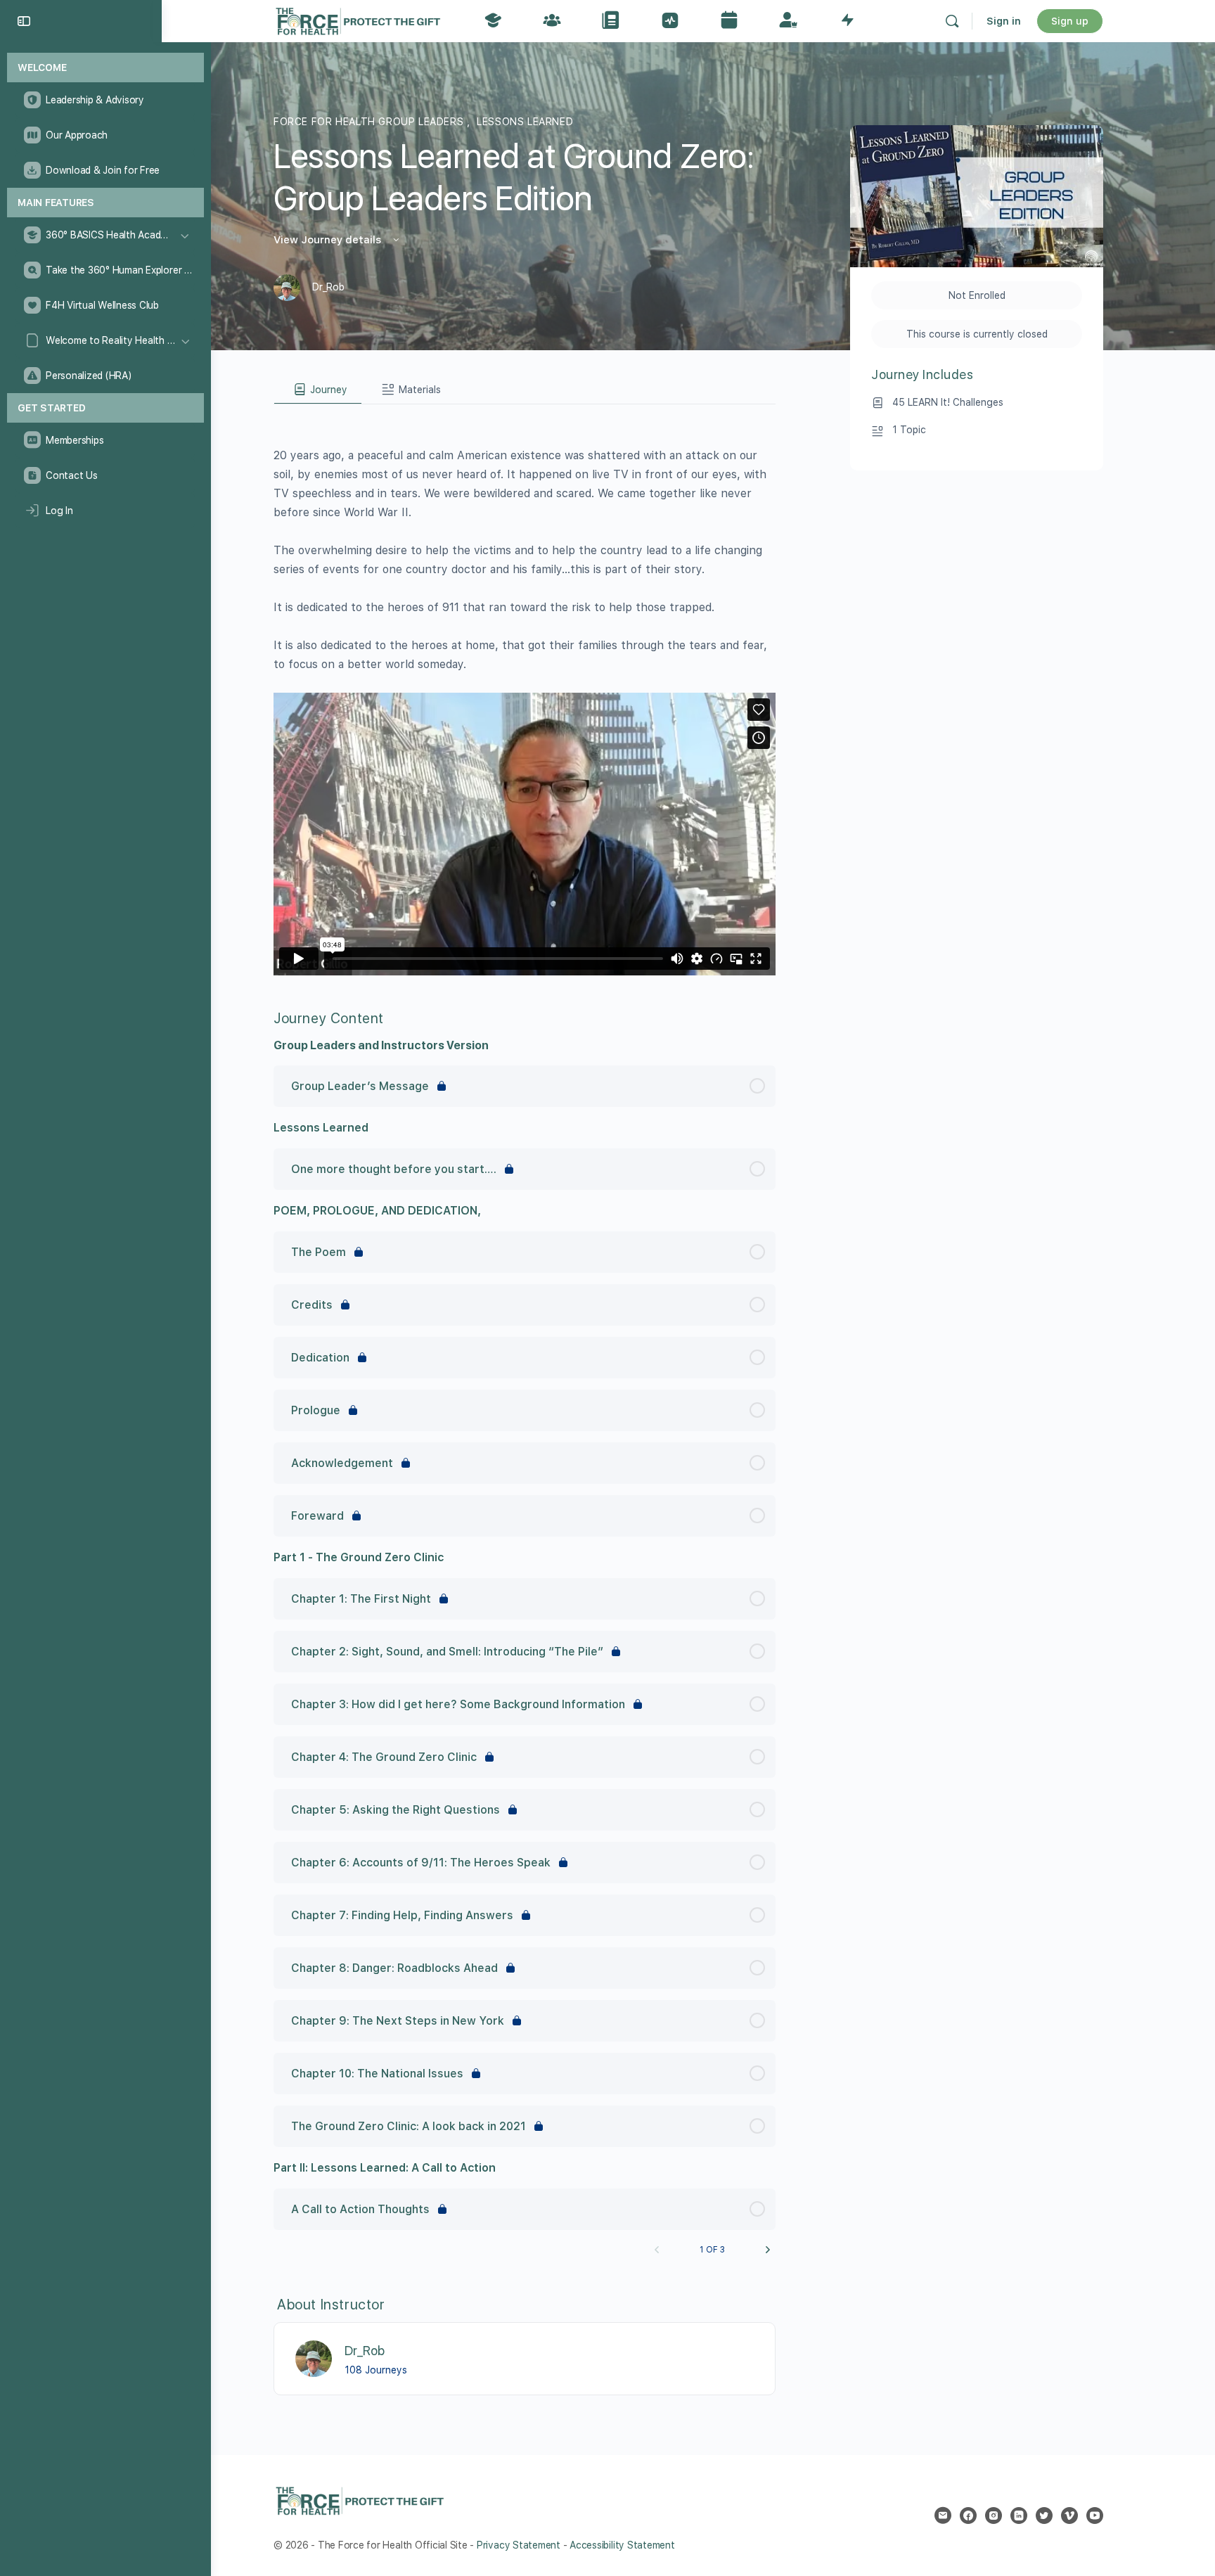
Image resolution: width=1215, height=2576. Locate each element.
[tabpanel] (525, 690)
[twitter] (1044, 2516)
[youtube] (1095, 2516)
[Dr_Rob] (314, 2358)
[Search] (952, 21)
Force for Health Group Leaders (370, 122)
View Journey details (329, 240)
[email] (943, 2516)
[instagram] (994, 2516)
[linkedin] (1019, 2516)
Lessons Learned (525, 122)
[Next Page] (768, 2250)
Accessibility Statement (622, 2545)
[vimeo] (1069, 2516)
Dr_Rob (365, 2351)
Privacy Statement (519, 2545)
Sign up (1070, 21)
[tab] (318, 390)
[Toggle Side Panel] (24, 21)
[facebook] (968, 2516)
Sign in (1004, 21)
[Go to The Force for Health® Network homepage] (358, 19)
